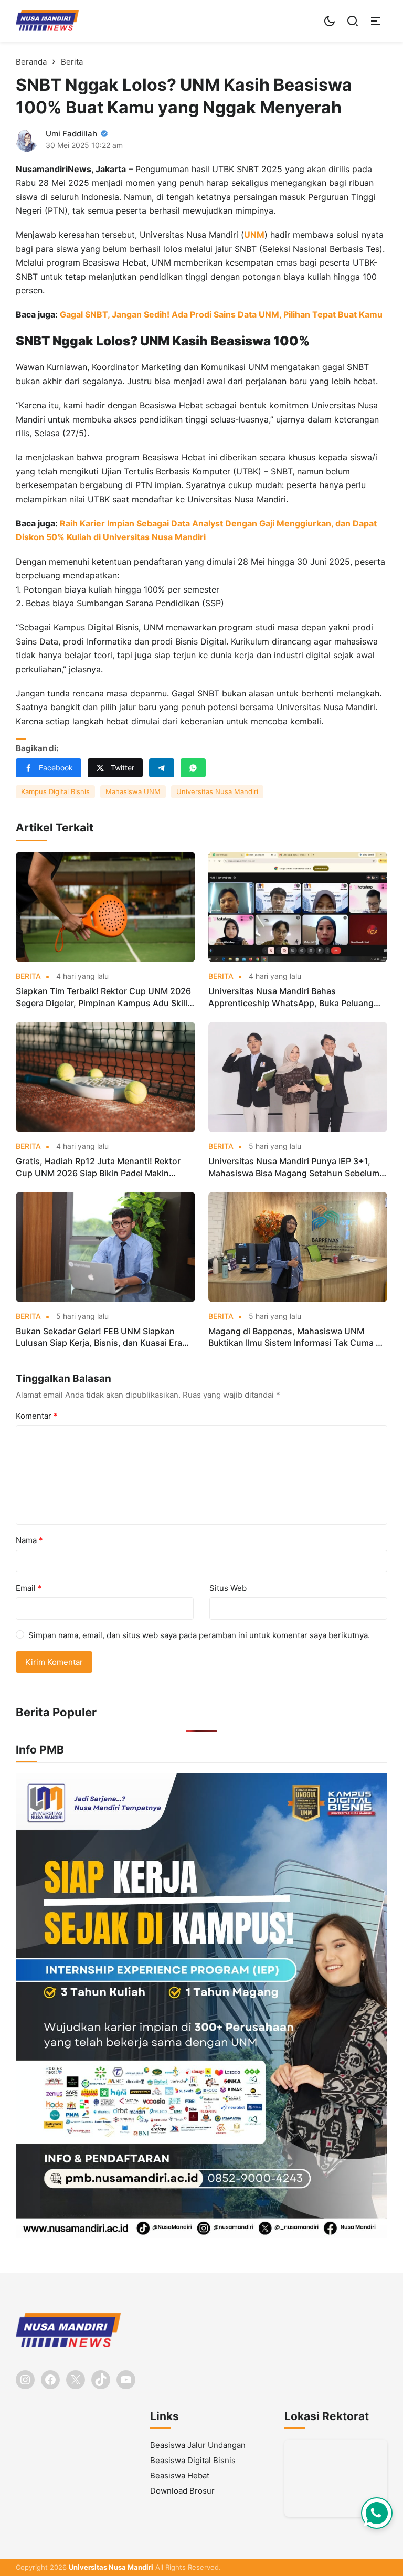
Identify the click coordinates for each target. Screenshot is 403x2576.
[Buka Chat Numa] (377, 2513)
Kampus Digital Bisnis (55, 791)
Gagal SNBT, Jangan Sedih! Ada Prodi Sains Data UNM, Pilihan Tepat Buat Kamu (221, 314)
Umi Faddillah (71, 134)
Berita (28, 976)
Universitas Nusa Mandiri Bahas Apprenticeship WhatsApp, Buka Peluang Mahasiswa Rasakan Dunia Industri (291, 997)
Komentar (37, 1416)
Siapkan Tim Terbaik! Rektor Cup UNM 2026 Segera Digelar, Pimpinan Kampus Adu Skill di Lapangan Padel (103, 997)
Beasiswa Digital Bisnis (193, 2460)
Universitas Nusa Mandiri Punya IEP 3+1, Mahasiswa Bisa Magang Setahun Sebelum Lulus (294, 1167)
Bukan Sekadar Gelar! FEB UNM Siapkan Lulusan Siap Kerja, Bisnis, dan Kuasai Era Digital (99, 1337)
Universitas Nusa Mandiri (217, 791)
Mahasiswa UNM (133, 791)
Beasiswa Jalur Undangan (198, 2445)
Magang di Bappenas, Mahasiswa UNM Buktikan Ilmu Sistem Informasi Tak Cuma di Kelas (296, 1337)
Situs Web (228, 1588)
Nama (29, 1540)
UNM (254, 235)
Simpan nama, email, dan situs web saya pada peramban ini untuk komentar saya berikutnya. (199, 1635)
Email (29, 1588)
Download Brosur (182, 2491)
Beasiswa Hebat (180, 2475)
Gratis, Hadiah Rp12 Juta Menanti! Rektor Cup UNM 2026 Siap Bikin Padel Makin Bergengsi (98, 1167)
